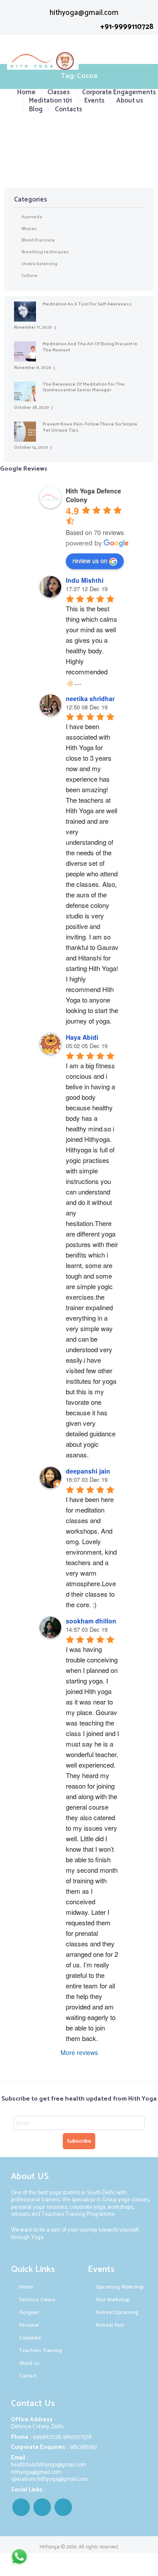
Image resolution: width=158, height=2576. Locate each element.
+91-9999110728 (127, 27)
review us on (90, 560)
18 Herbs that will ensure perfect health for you (79, 131)
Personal (30, 2325)
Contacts (68, 109)
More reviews (79, 2052)
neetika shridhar (90, 698)
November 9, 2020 (33, 368)
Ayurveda (32, 217)
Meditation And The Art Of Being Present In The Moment (90, 347)
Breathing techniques (45, 252)
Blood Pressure (38, 240)
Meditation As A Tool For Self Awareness (87, 304)
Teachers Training (41, 2351)
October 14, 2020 (31, 448)
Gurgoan (30, 2313)
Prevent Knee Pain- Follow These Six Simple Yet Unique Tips (90, 427)
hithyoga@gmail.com (84, 13)
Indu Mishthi (85, 580)
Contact (28, 2376)
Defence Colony (37, 2300)
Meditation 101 (50, 101)
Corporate (31, 2338)
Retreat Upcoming (117, 2313)
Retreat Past (110, 2325)
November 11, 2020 (33, 328)
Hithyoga (50, 2547)
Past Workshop (113, 2300)
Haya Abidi (82, 1037)
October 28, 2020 (32, 408)
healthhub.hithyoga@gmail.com (49, 2465)
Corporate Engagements (119, 92)
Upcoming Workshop (120, 2287)
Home (26, 92)
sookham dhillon (91, 1621)
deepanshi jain (88, 1471)
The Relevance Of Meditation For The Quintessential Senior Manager (84, 387)
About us (130, 101)
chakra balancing (39, 264)
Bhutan (29, 229)
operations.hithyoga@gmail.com (49, 2479)
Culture (29, 276)
